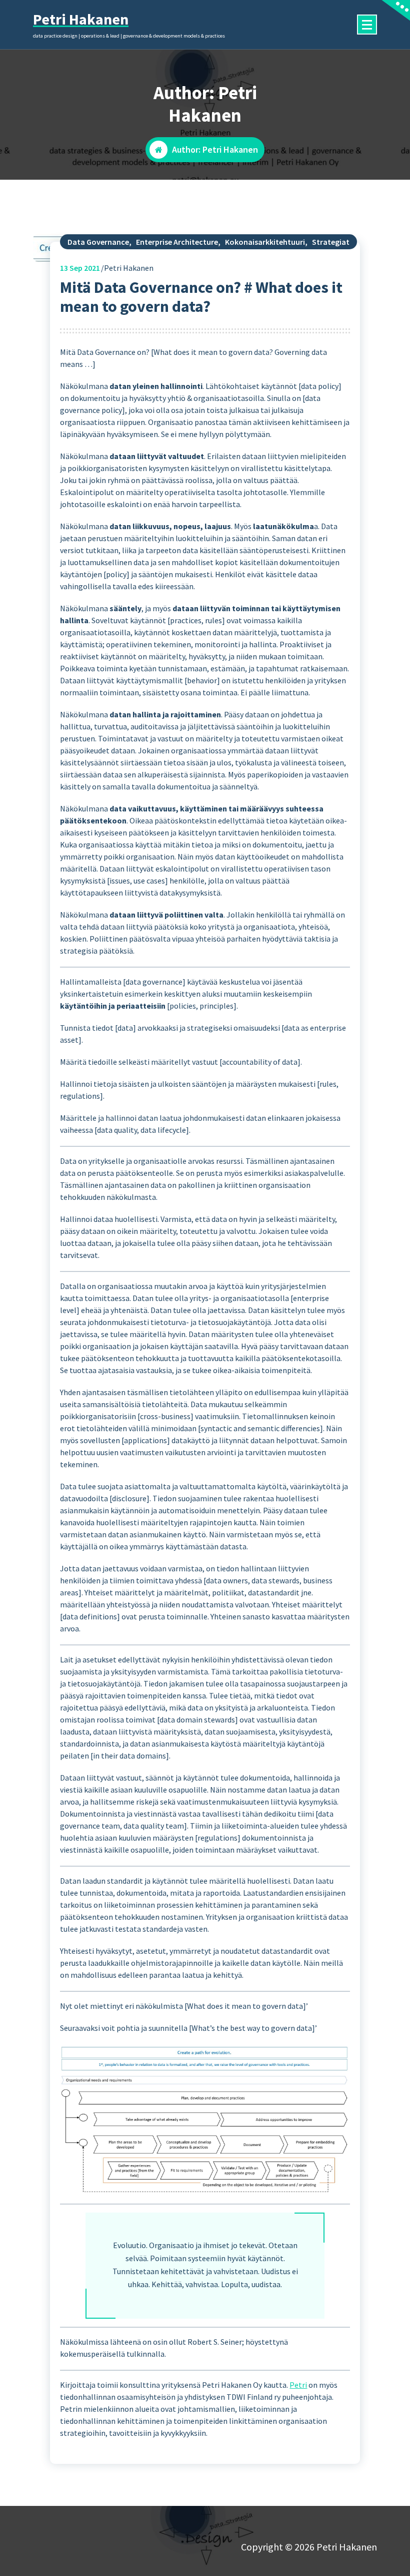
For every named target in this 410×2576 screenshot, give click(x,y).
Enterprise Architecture (177, 242)
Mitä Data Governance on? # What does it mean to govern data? (201, 297)
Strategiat (331, 242)
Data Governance (98, 242)
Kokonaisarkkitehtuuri (265, 242)
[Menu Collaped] (367, 25)
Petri (298, 2385)
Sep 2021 (80, 268)
